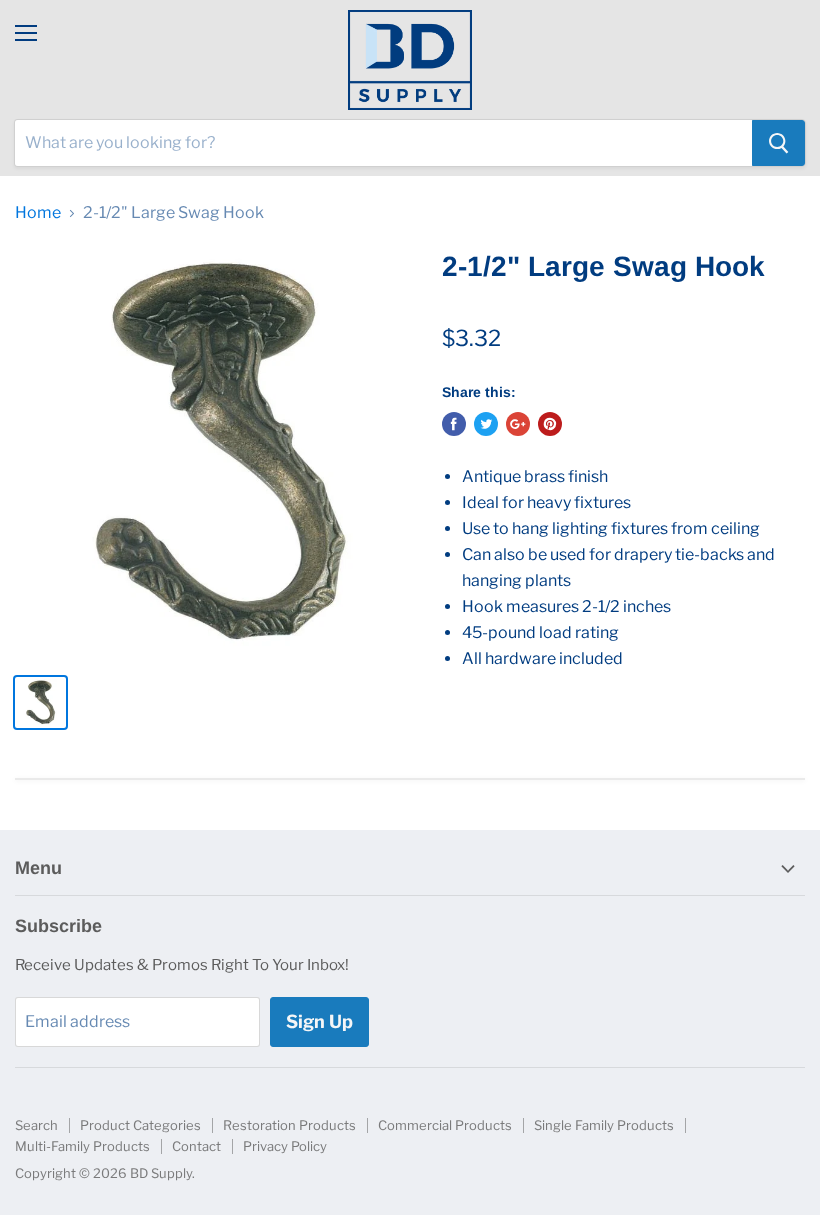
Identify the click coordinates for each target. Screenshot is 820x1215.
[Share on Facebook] (454, 424)
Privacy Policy (285, 1146)
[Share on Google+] (518, 424)
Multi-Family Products (82, 1146)
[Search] (778, 143)
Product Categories (140, 1125)
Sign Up (319, 1021)
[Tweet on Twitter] (486, 424)
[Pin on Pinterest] (550, 424)
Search (36, 1125)
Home (38, 213)
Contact (196, 1146)
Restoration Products (289, 1125)
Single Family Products (604, 1125)
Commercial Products (445, 1125)
